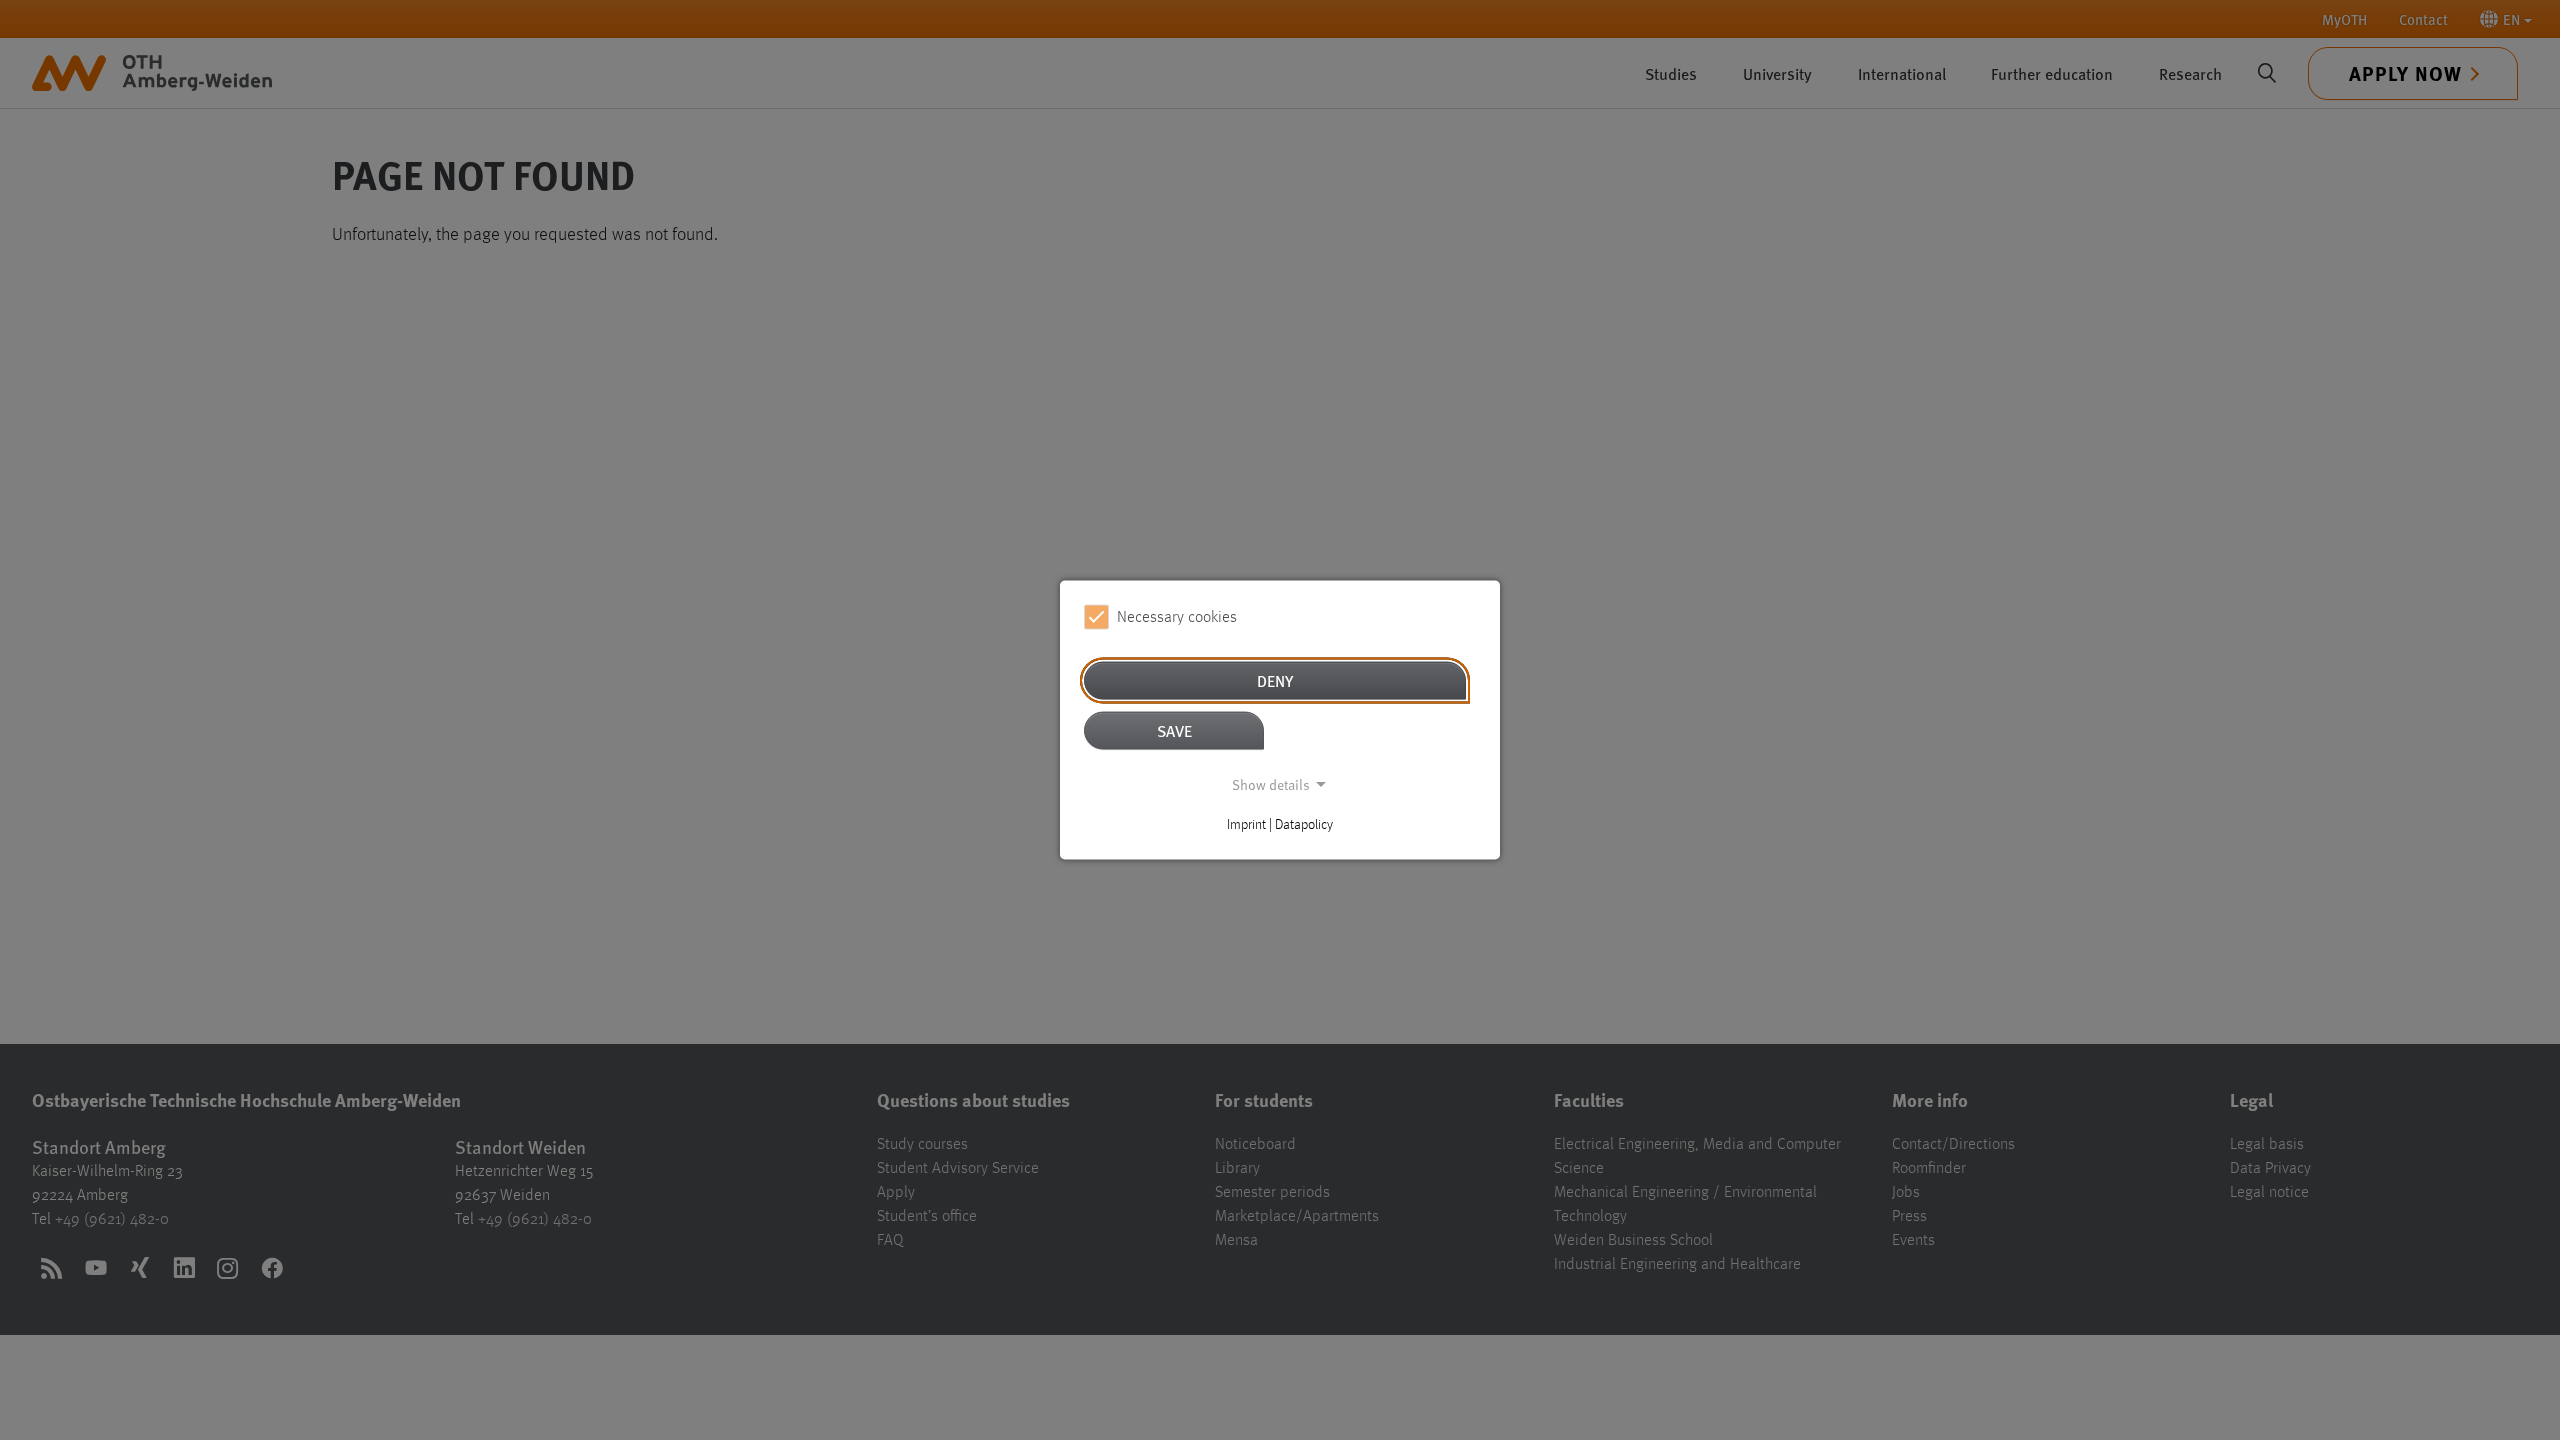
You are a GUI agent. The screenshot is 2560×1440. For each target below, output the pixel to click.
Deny (1275, 680)
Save (1174, 730)
